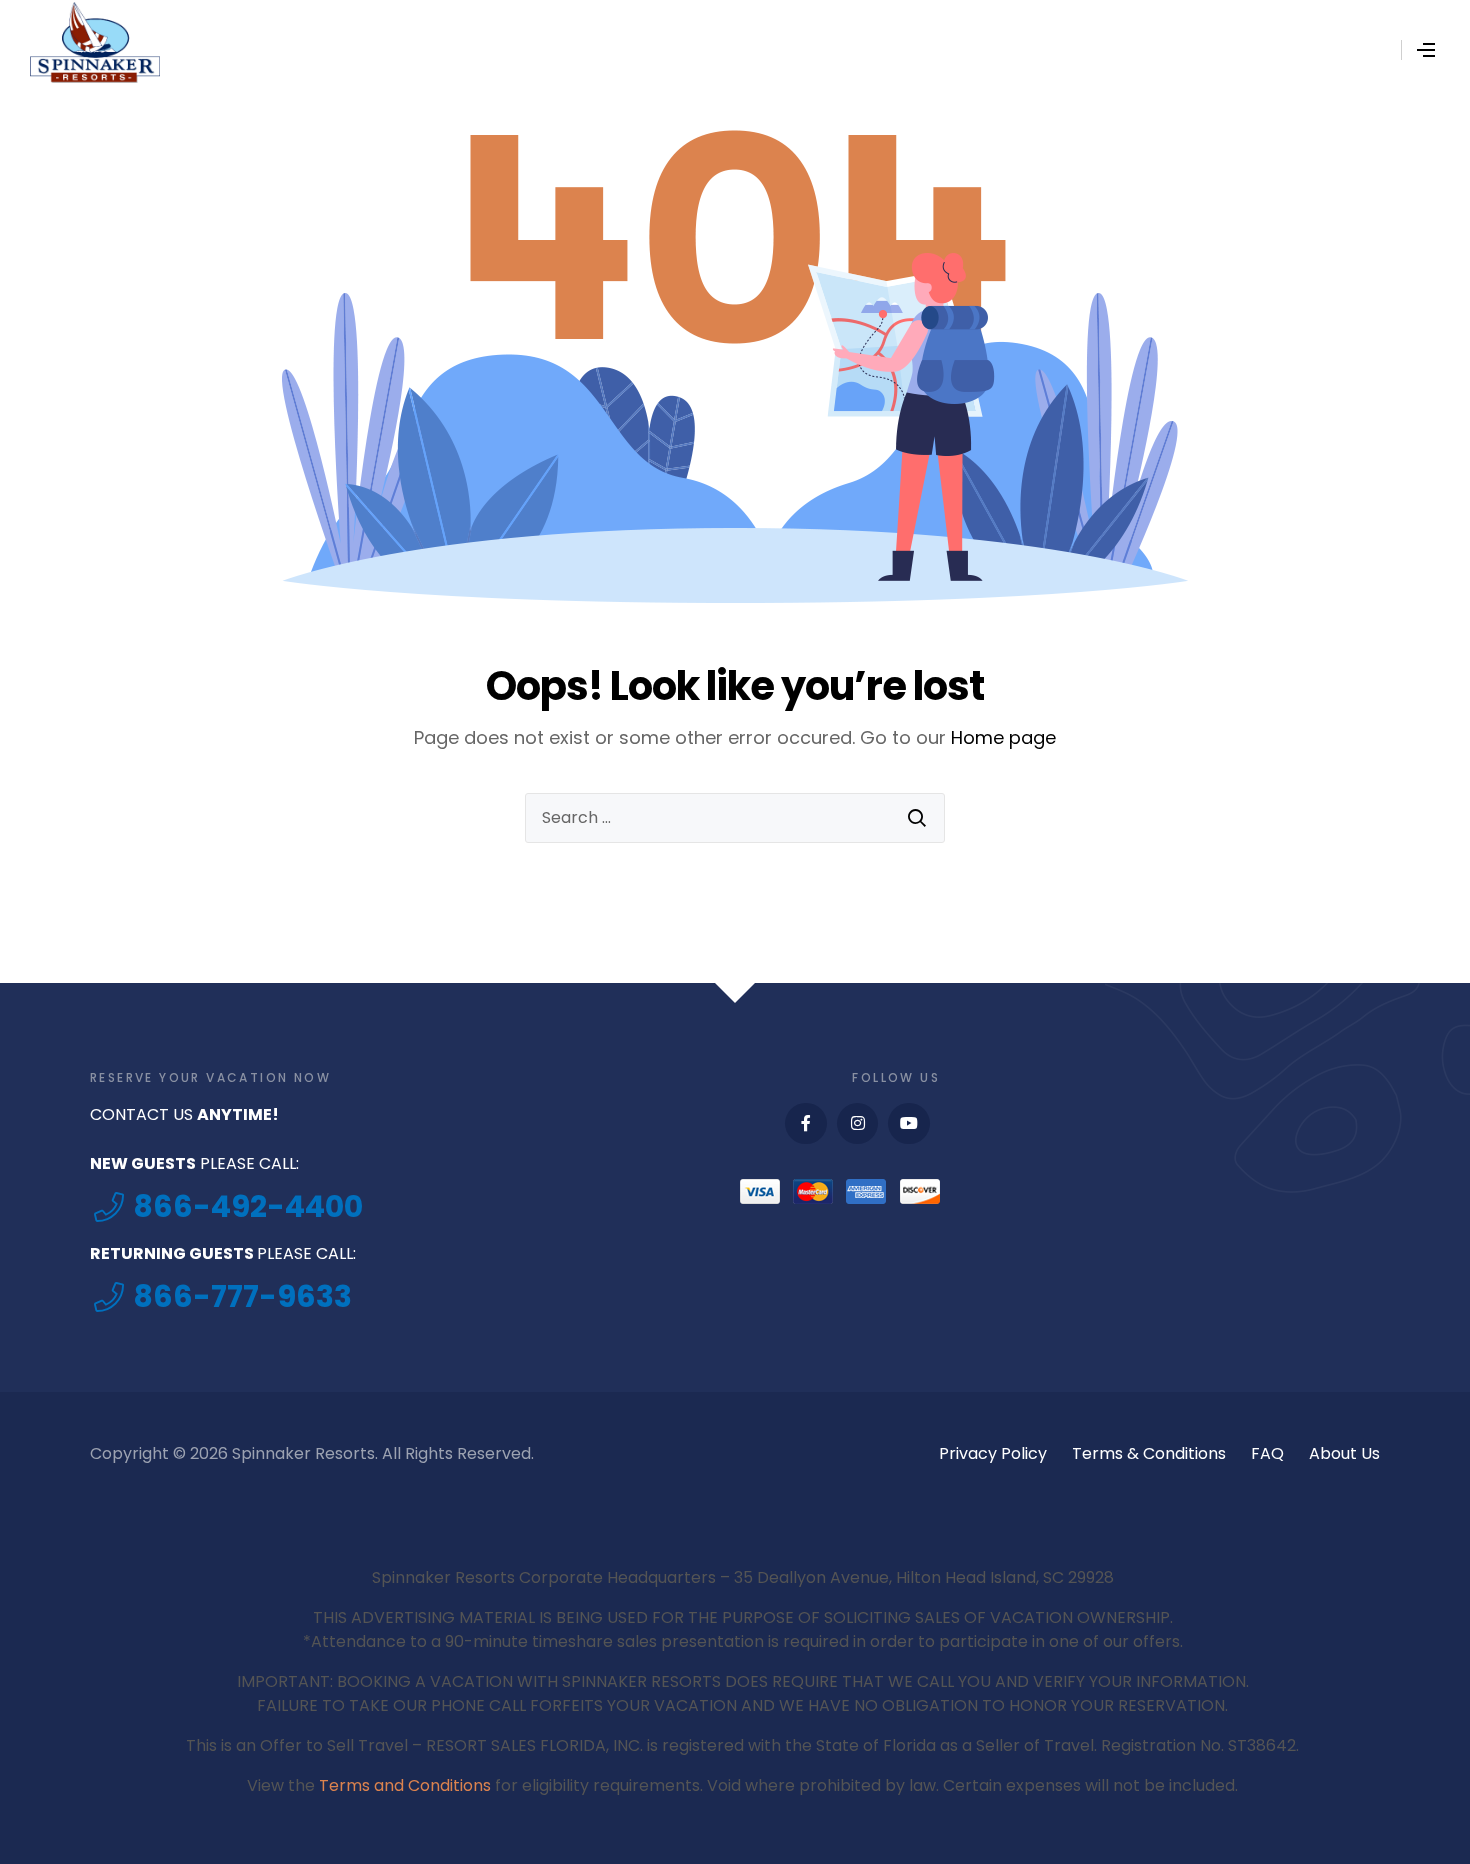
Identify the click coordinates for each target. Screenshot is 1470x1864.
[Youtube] (909, 1124)
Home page (1003, 737)
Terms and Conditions (405, 1785)
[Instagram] (858, 1124)
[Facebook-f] (806, 1124)
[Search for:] (735, 818)
